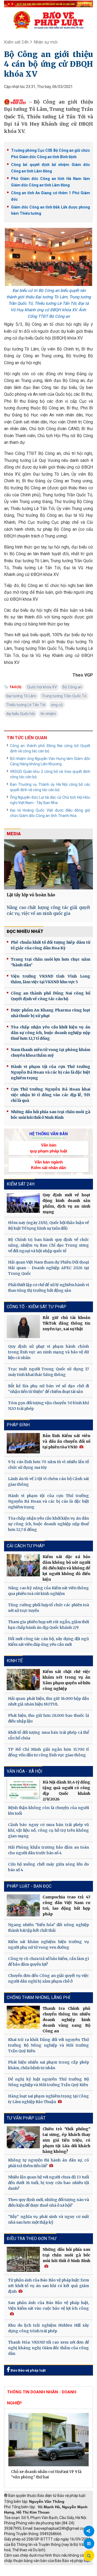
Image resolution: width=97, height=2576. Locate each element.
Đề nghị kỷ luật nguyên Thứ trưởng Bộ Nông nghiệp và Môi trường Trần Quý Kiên (48, 2082)
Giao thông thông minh (59, 2568)
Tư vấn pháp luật (26, 2118)
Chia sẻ (89, 2531)
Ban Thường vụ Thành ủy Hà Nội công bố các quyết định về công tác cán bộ (50, 787)
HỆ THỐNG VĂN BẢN (49, 1134)
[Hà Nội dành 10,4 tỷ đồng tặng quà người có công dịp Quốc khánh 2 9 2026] (23, 1789)
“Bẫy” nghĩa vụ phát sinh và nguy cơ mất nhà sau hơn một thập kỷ (48, 2219)
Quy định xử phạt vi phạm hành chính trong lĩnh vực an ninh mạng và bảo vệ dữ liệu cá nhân (48, 1352)
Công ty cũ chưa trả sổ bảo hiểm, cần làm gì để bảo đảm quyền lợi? (48, 1961)
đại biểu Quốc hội (20, 714)
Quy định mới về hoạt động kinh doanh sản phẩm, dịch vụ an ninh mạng (66, 1203)
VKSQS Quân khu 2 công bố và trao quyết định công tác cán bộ (50, 774)
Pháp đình (18, 1425)
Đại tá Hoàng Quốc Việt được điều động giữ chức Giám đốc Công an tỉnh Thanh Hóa (50, 813)
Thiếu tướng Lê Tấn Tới (26, 705)
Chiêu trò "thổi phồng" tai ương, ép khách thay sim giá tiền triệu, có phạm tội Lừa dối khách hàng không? (66, 2140)
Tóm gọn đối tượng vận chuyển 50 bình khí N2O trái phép (48, 1406)
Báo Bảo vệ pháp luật (28, 2370)
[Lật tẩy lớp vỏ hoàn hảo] (48, 864)
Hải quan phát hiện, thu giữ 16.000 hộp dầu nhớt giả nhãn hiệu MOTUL (48, 1701)
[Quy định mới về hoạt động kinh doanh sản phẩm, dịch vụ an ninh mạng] (23, 1203)
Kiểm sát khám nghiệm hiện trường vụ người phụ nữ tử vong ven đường (48, 1945)
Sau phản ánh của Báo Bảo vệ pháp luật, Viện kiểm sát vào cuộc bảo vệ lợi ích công (48, 2306)
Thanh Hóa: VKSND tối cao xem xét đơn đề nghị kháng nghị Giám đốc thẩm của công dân (48, 2348)
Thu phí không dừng (23, 2573)
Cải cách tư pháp (26, 1546)
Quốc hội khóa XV (42, 687)
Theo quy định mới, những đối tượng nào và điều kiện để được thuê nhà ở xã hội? (48, 2202)
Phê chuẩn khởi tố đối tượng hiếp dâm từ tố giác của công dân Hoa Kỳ (51, 945)
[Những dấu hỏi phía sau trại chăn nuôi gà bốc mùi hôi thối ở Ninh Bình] (23, 2259)
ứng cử (57, 705)
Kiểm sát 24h (16, 42)
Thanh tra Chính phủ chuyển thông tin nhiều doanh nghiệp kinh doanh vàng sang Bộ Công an (66, 2020)
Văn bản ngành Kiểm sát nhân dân (48, 1165)
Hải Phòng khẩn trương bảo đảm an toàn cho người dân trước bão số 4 (48, 1850)
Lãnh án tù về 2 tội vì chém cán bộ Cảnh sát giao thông (48, 1482)
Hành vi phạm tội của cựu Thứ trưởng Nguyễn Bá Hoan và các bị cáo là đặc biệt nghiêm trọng (51, 1072)
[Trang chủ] (48, 20)
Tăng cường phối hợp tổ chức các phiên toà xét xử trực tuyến (48, 1608)
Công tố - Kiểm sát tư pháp (37, 1307)
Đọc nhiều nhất (25, 931)
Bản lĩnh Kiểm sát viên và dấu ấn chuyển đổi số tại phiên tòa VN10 (66, 1441)
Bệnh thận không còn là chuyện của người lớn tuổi (48, 1811)
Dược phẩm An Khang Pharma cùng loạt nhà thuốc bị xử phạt (51, 1013)
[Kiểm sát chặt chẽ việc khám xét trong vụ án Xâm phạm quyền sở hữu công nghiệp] (23, 1679)
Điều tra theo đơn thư (32, 2239)
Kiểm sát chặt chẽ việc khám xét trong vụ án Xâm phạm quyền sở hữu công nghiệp (66, 1680)
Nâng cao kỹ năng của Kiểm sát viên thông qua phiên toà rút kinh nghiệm (48, 1591)
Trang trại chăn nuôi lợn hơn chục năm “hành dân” (51, 962)
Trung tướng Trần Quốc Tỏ (64, 696)
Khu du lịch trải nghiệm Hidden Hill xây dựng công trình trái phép (48, 2328)
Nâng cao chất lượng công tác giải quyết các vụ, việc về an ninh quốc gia (48, 911)
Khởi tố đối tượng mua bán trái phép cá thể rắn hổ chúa (48, 1735)
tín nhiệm (48, 714)
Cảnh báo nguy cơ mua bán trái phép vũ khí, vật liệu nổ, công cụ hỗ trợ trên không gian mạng (48, 1830)
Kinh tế (15, 1661)
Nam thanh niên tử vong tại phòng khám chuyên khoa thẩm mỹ (51, 1052)
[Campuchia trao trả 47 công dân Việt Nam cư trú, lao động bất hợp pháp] (23, 1905)
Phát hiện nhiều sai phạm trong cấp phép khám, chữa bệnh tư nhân (48, 2065)
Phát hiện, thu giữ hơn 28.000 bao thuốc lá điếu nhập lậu (48, 1718)
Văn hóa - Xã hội (25, 1771)
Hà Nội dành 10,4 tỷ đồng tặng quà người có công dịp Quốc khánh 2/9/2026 (66, 1791)
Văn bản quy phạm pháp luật (48, 1148)
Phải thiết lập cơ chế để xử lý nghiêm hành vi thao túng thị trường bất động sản (48, 1288)
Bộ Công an (72, 687)
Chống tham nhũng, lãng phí (39, 1998)
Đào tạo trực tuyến (61, 2573)
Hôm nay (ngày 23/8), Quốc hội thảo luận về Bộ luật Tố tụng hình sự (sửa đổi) (48, 1225)
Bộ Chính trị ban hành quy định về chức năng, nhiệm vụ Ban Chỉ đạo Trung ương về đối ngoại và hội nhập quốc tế (48, 1245)
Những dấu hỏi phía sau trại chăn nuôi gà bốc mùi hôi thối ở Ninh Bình (51, 1115)
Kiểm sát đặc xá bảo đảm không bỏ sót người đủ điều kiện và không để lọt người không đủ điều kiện (66, 1568)
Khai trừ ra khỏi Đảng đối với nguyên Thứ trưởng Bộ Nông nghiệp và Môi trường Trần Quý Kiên (48, 2045)
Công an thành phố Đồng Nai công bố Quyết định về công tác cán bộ (50, 748)
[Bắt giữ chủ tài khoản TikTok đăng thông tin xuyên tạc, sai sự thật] (23, 1326)
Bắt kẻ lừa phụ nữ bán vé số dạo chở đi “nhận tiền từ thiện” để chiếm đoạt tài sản (48, 1389)
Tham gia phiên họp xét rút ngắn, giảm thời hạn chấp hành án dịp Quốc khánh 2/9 (48, 1625)
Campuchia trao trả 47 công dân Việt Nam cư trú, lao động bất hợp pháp (66, 1906)
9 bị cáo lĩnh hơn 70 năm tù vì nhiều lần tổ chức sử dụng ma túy (48, 1465)
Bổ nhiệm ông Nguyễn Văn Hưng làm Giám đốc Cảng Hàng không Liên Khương (50, 761)
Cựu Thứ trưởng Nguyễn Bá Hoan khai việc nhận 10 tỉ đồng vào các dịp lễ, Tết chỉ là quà (51, 1095)
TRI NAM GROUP (20, 2568)
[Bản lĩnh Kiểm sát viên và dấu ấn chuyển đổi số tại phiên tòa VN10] (23, 1443)
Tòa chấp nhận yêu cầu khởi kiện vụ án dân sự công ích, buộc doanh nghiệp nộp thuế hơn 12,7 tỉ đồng (51, 1033)
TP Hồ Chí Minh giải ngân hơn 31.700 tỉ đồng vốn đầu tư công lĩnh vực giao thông (48, 1752)
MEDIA (14, 834)
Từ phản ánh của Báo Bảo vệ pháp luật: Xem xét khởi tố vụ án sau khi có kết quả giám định (48, 2286)
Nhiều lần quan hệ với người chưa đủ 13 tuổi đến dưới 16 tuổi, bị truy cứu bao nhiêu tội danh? (48, 2183)
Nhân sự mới (46, 42)
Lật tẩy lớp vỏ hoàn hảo (31, 895)
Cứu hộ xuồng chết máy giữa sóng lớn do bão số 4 (48, 1867)
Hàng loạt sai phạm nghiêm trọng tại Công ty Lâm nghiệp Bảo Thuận (48, 2099)
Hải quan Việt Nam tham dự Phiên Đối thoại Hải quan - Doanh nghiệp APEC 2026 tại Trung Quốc (48, 1268)
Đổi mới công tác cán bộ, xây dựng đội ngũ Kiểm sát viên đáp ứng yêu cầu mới (48, 1642)
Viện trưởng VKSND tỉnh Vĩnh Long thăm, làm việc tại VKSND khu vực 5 (51, 979)
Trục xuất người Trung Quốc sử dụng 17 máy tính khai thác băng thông (48, 1372)
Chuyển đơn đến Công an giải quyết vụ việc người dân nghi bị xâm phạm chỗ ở (48, 1978)
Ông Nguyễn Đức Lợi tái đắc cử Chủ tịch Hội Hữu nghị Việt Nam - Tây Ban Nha (50, 800)
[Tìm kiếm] (89, 2556)
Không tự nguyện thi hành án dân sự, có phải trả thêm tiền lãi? (48, 2163)
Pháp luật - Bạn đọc (29, 1886)
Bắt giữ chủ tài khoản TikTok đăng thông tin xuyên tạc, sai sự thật (66, 1323)
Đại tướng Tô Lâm (21, 696)
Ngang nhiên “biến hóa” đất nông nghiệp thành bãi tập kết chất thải (48, 1928)
